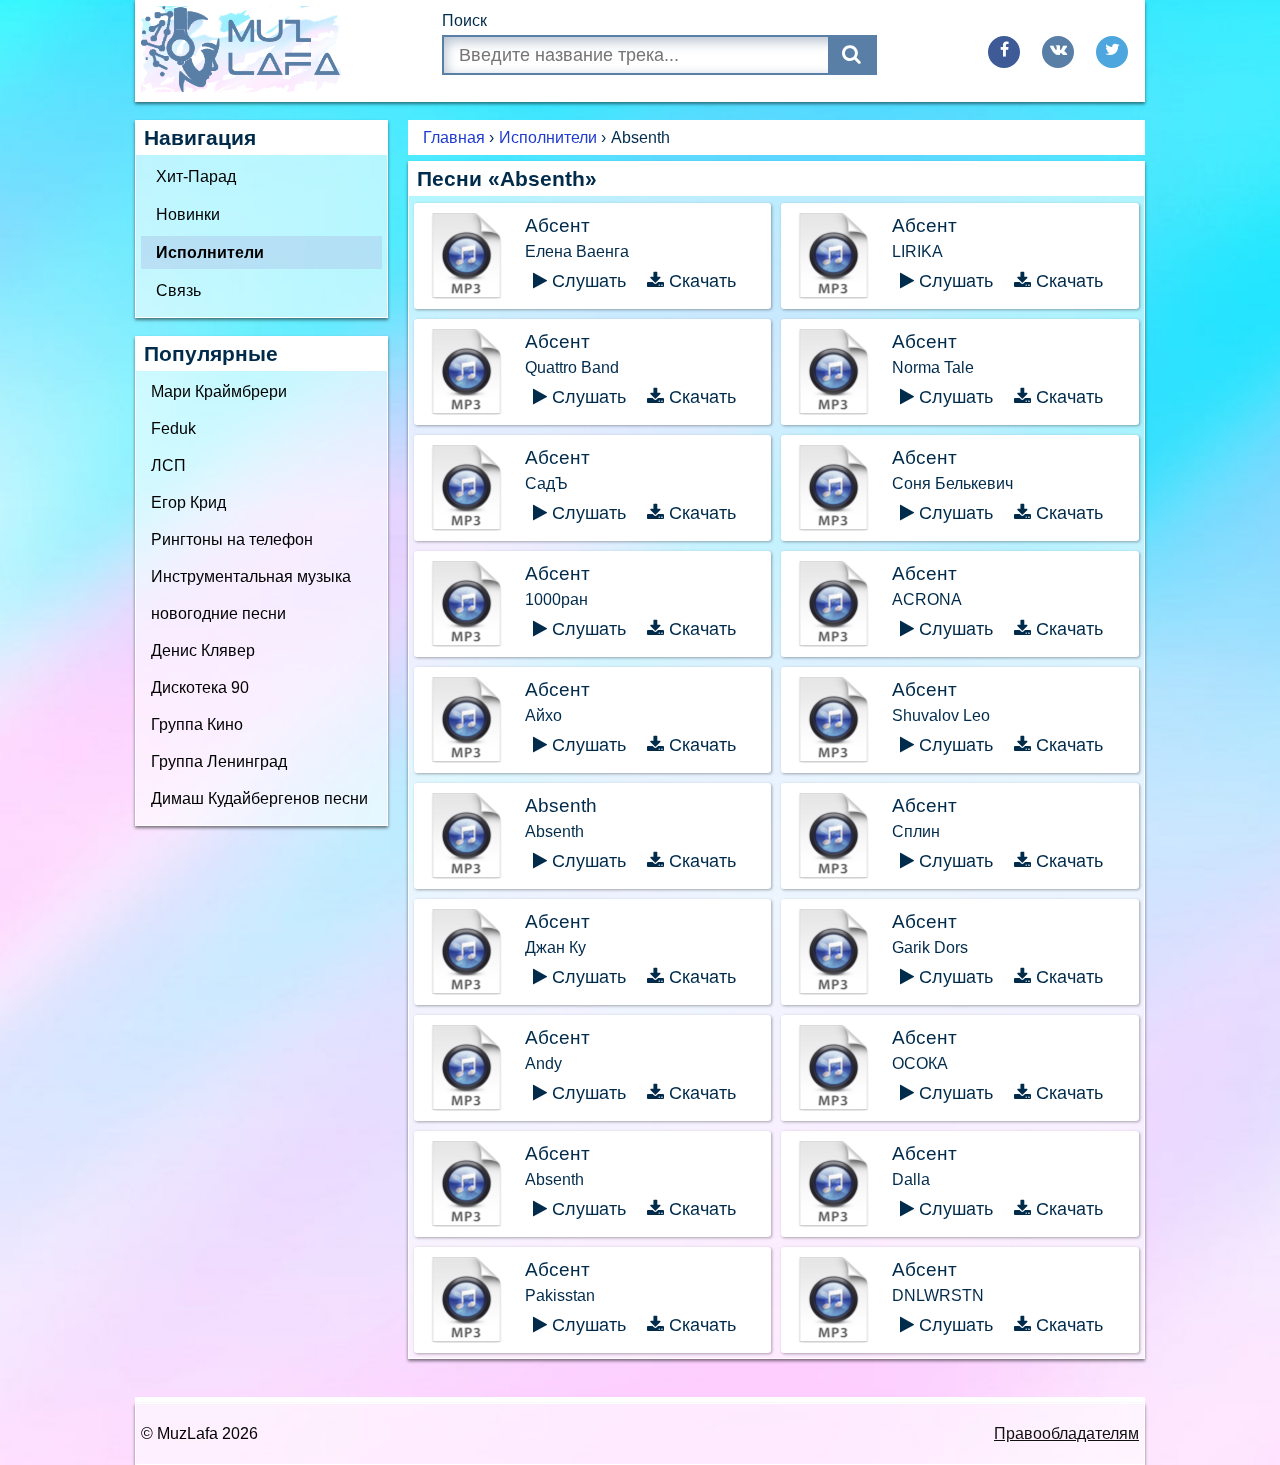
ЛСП (168, 465)
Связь (178, 290)
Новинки (188, 214)
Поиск (464, 20)
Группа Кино (197, 724)
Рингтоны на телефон (232, 539)
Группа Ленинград (219, 761)
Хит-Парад (196, 176)
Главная (454, 137)
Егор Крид (188, 502)
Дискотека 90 (200, 687)
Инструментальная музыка (251, 576)
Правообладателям (1066, 1433)
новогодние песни (218, 613)
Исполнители (210, 252)
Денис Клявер (203, 650)
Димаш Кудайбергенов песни (259, 798)
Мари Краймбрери (219, 391)
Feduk (173, 428)
